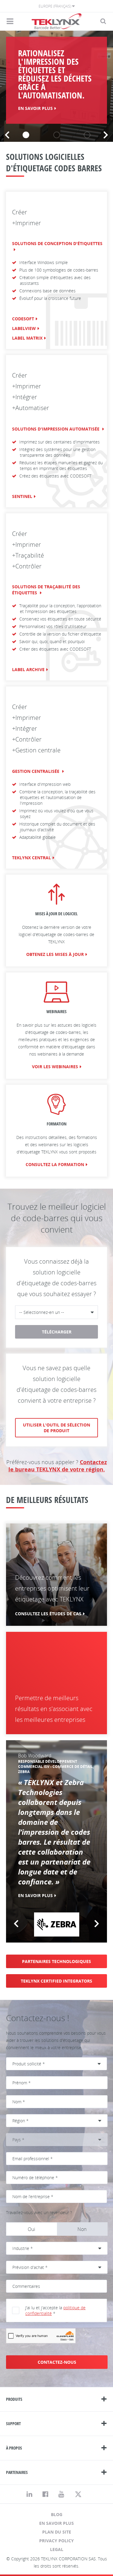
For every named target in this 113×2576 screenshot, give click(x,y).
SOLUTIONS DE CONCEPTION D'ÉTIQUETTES (57, 243)
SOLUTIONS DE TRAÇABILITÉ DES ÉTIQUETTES (46, 590)
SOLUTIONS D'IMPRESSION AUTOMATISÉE (56, 429)
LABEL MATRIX (27, 338)
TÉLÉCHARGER (57, 1332)
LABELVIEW (24, 328)
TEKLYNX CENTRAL (31, 858)
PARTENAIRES (17, 2472)
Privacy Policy (56, 2541)
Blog (57, 2514)
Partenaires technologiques (56, 1961)
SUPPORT (13, 2424)
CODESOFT (23, 319)
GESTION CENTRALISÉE (36, 771)
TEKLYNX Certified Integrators (56, 1981)
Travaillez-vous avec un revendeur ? (39, 2212)
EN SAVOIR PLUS (35, 108)
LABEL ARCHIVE (28, 669)
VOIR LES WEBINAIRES (55, 1067)
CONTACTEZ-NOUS (57, 2362)
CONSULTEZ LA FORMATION (55, 1164)
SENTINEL (22, 496)
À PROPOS (14, 2448)
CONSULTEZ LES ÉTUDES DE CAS (48, 1614)
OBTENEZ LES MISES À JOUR (55, 954)
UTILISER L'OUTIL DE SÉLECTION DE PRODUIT (56, 1428)
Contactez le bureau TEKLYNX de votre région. (58, 1466)
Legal (57, 2549)
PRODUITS (14, 2399)
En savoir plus (56, 2523)
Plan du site (57, 2532)
